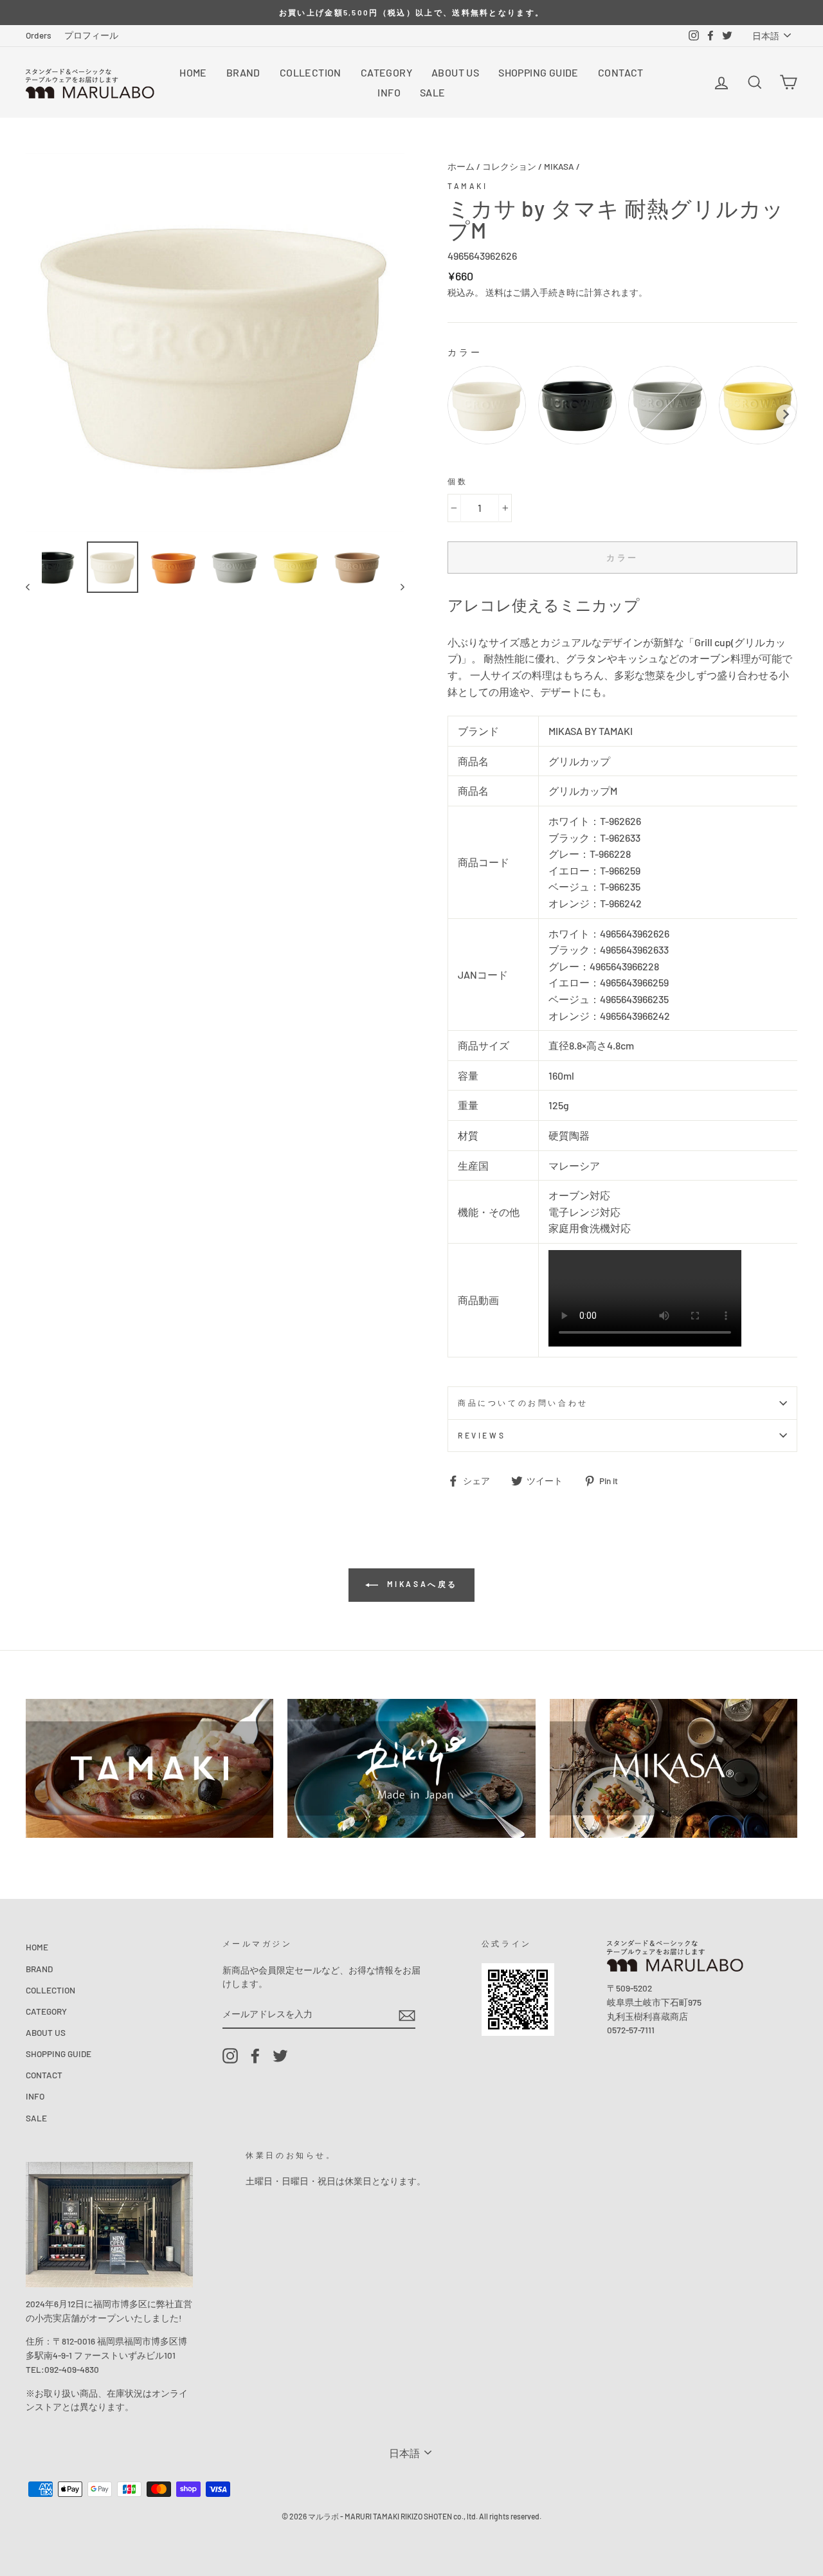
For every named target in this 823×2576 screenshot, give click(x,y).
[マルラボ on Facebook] (255, 2056)
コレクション (509, 166)
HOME (193, 72)
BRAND (243, 72)
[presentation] (786, 414)
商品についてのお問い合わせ (523, 1402)
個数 (457, 481)
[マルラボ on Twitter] (280, 2056)
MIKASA (559, 166)
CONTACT (621, 72)
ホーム (461, 166)
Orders (39, 35)
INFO (389, 92)
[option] (411, 13)
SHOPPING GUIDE (538, 72)
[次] (396, 586)
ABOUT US (455, 72)
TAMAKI (468, 186)
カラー (465, 352)
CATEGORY (386, 72)
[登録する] (407, 2014)
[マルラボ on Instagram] (230, 2056)
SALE (433, 92)
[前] (34, 586)
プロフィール (91, 35)
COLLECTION (311, 72)
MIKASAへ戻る (421, 1584)
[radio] (487, 405)
